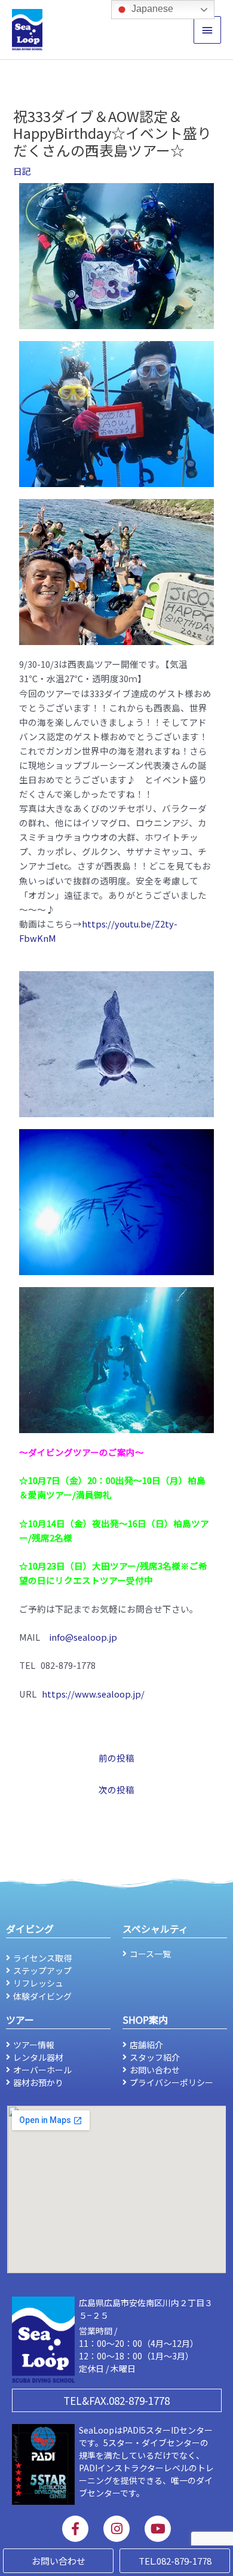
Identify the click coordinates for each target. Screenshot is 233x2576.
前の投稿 (116, 1758)
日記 (22, 171)
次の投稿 (116, 1789)
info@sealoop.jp (83, 1637)
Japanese (151, 9)
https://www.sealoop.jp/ (93, 1694)
